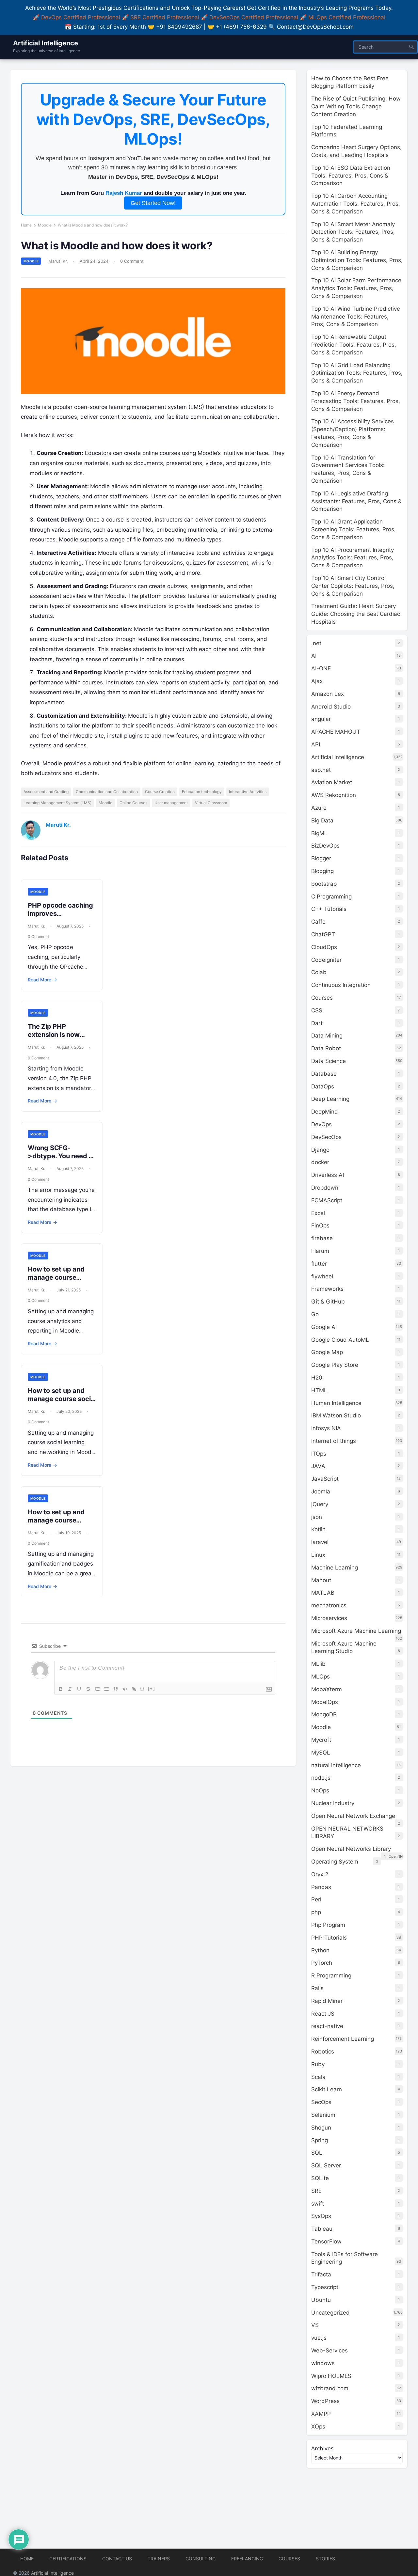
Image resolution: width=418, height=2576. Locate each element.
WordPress (325, 2401)
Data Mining (327, 1036)
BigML (319, 833)
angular (321, 719)
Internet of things (334, 1441)
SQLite (320, 2178)
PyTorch (322, 1963)
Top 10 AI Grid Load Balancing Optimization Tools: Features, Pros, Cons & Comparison (357, 373)
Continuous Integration (341, 985)
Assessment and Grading (46, 792)
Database (324, 1074)
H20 (317, 1378)
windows (323, 2363)
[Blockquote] (116, 1689)
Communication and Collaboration (107, 792)
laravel (320, 1542)
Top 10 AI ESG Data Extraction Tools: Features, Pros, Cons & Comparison (351, 176)
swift (318, 2204)
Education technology (202, 792)
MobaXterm (327, 1689)
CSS (317, 1010)
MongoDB (324, 1714)
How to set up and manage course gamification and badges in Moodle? (57, 1524)
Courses (322, 998)
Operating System (335, 1862)
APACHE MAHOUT (336, 732)
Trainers (159, 2559)
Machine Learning (335, 1568)
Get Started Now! (153, 203)
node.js (321, 1778)
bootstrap (324, 884)
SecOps (321, 2102)
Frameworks (327, 1289)
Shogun (321, 2128)
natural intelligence (336, 1765)
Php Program (328, 1925)
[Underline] (79, 1689)
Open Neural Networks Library (351, 1849)
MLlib (318, 1664)
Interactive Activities (248, 792)
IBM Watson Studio (336, 1415)
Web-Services (330, 2350)
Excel (318, 1213)
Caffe (318, 922)
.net (316, 643)
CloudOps (324, 947)
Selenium (323, 2115)
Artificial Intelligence (45, 43)
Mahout (321, 1580)
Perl (316, 1899)
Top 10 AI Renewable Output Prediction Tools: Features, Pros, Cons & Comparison (354, 345)
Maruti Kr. (58, 261)
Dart (317, 1023)
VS (315, 2325)
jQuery (320, 1504)
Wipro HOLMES (331, 2376)
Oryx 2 (320, 1874)
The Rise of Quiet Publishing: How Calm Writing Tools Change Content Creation (356, 106)
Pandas (321, 1887)
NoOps (320, 1790)
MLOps (321, 1677)
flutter (319, 1264)
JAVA (318, 1466)
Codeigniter (326, 960)
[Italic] (70, 1689)
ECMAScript (327, 1200)
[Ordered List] (97, 1689)
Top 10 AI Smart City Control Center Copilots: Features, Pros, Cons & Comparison (353, 586)
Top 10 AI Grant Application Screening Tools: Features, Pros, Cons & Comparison (354, 529)
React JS (323, 2014)
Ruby (318, 2064)
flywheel (322, 1276)
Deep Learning (330, 1099)
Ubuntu (321, 2300)
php (316, 1912)
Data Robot (326, 1048)
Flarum (320, 1251)
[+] (152, 1688)
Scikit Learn (327, 2089)
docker (320, 1162)
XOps (318, 2427)
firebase (322, 1238)
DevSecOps (326, 1137)
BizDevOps (325, 846)
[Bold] (61, 1689)
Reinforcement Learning (343, 2039)
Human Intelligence (336, 1403)
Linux (318, 1555)
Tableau (322, 2229)
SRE (316, 2191)
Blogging (322, 871)
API (316, 744)
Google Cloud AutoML (340, 1340)
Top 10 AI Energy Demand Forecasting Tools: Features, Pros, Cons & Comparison (356, 401)
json (317, 1517)
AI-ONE (321, 668)
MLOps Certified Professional (347, 17)
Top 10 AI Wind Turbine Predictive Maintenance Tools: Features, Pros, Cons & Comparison (356, 317)
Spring (320, 2140)
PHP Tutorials (329, 1938)
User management (171, 803)
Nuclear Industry (333, 1803)
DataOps (323, 1086)
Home (26, 225)
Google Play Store (335, 1365)
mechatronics (329, 1605)
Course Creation (160, 792)
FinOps (320, 1226)
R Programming (331, 1975)
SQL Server (326, 2165)
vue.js (319, 2338)
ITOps (319, 1454)
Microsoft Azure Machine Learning (356, 1631)
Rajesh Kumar (124, 193)
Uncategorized (330, 2313)
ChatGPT (323, 934)
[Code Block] (125, 1689)
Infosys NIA (326, 1428)
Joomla (321, 1491)
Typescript (325, 2287)
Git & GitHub (328, 1302)
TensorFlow (326, 2241)
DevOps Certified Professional (81, 17)
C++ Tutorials (329, 909)
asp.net (321, 770)
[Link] (134, 1689)
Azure (319, 808)
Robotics (323, 2052)
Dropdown (325, 1188)
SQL (317, 2153)
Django (320, 1150)
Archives (322, 2448)
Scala (318, 2077)
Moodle (45, 225)
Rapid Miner (327, 2001)
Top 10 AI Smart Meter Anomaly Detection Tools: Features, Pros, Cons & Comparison (353, 232)
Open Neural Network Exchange (353, 1816)
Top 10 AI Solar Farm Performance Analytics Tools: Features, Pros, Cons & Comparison (356, 288)
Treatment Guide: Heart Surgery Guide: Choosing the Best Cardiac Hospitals (356, 614)
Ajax (317, 681)
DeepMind (325, 1112)
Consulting (201, 2559)
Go (315, 1314)
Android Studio (331, 707)
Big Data (322, 820)
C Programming (331, 897)
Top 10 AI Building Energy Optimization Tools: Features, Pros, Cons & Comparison (357, 260)
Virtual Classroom (211, 803)
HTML (319, 1390)
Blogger (321, 858)
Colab (319, 972)
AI (314, 656)
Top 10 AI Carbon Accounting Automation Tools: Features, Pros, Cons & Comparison (356, 204)
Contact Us (117, 2559)
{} (142, 1688)
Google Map (327, 1352)
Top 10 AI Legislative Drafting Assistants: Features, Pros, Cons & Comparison (356, 501)
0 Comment (132, 261)
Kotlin (318, 1529)
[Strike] (88, 1689)
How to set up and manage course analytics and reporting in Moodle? (60, 1281)
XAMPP (321, 2414)
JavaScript (325, 1479)
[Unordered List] (106, 1689)
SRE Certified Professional (165, 17)
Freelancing (247, 2559)
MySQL (321, 1753)
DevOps (322, 1124)
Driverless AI (328, 1175)
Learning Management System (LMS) (57, 803)
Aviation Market (332, 782)
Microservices (329, 1618)
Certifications (68, 2559)
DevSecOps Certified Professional (254, 17)
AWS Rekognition (334, 795)
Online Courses (133, 803)
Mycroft (321, 1740)
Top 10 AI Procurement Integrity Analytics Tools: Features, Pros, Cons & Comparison (353, 558)
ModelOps (325, 1702)
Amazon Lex (328, 694)
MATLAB (323, 1593)
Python (320, 1950)
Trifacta (321, 2274)
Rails (317, 1988)
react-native (327, 2026)
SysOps (321, 2216)
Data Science (329, 1061)
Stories (325, 2559)
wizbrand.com (330, 2388)
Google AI (324, 1327)
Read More (42, 980)
